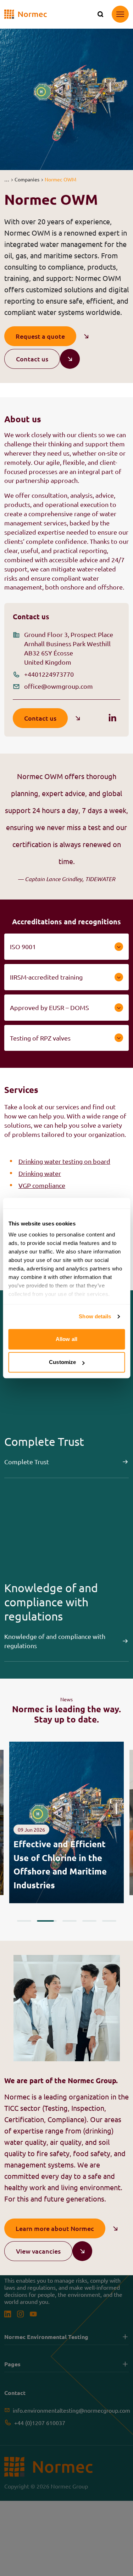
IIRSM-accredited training (46, 977)
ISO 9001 (23, 946)
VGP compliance (42, 1185)
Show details (95, 1316)
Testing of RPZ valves (40, 1038)
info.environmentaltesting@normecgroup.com (71, 2410)
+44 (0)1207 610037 (40, 2423)
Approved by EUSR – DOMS (49, 1007)
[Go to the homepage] (26, 14)
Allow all (66, 1339)
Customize (62, 1362)
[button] (7, 179)
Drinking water (40, 1173)
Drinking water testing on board (64, 1161)
